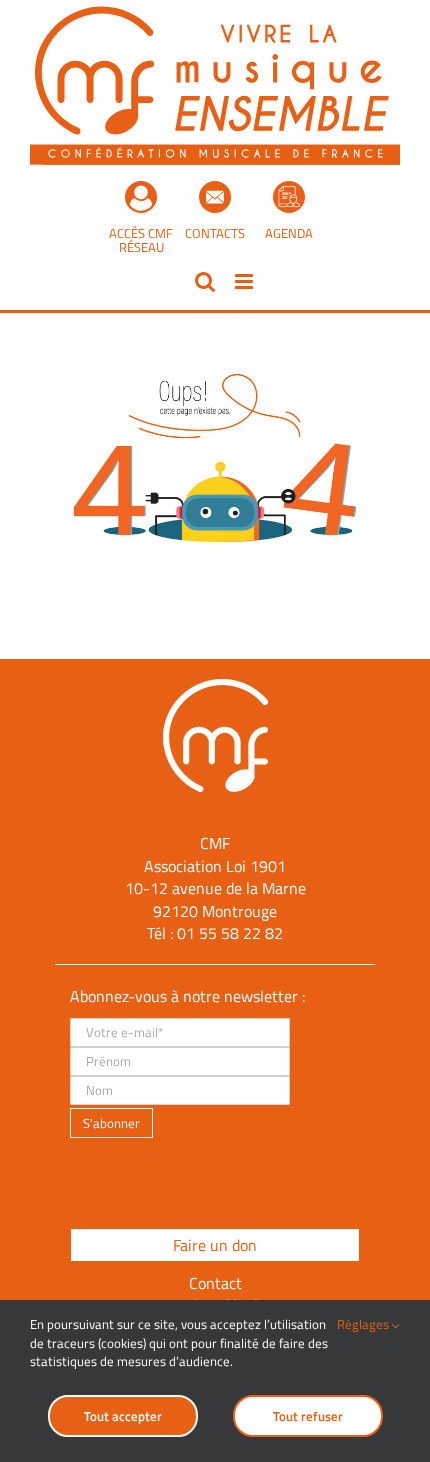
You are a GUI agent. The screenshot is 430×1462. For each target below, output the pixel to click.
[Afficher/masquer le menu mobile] (245, 281)
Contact (215, 1283)
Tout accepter (123, 1416)
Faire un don (215, 1245)
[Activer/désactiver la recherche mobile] (205, 281)
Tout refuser (308, 1416)
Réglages (364, 1324)
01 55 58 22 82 (230, 933)
